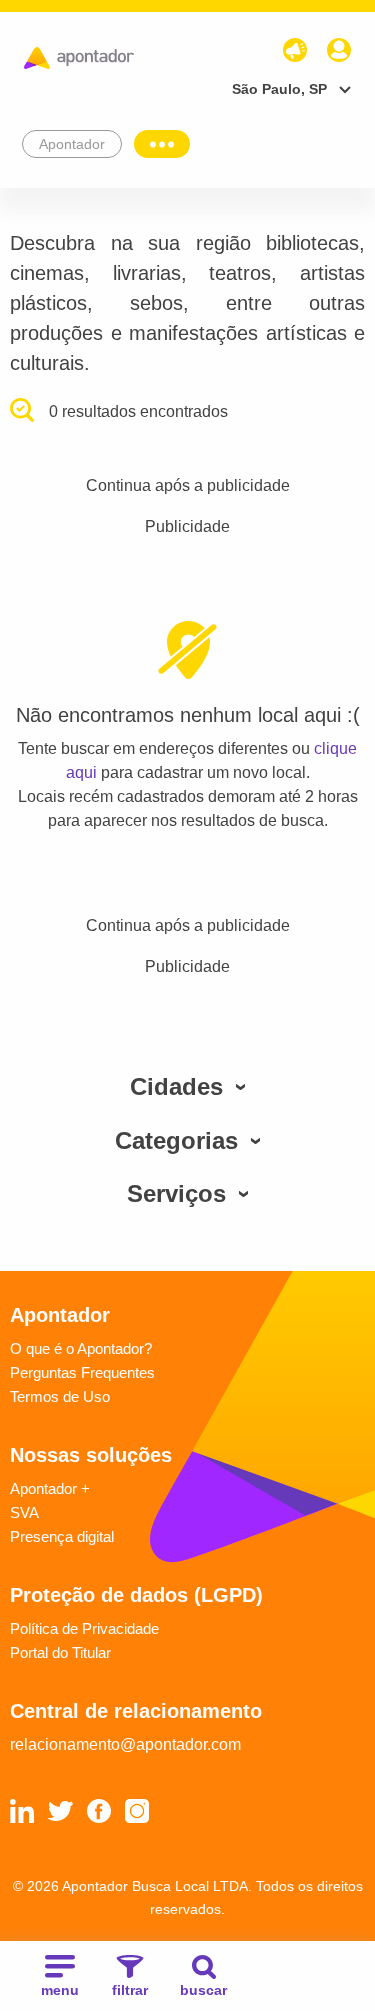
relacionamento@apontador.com (125, 1744)
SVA (24, 1512)
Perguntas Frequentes (82, 1372)
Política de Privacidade (84, 1628)
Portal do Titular (60, 1652)
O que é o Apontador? (81, 1348)
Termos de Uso (60, 1396)
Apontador (72, 144)
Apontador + (50, 1488)
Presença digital (62, 1536)
